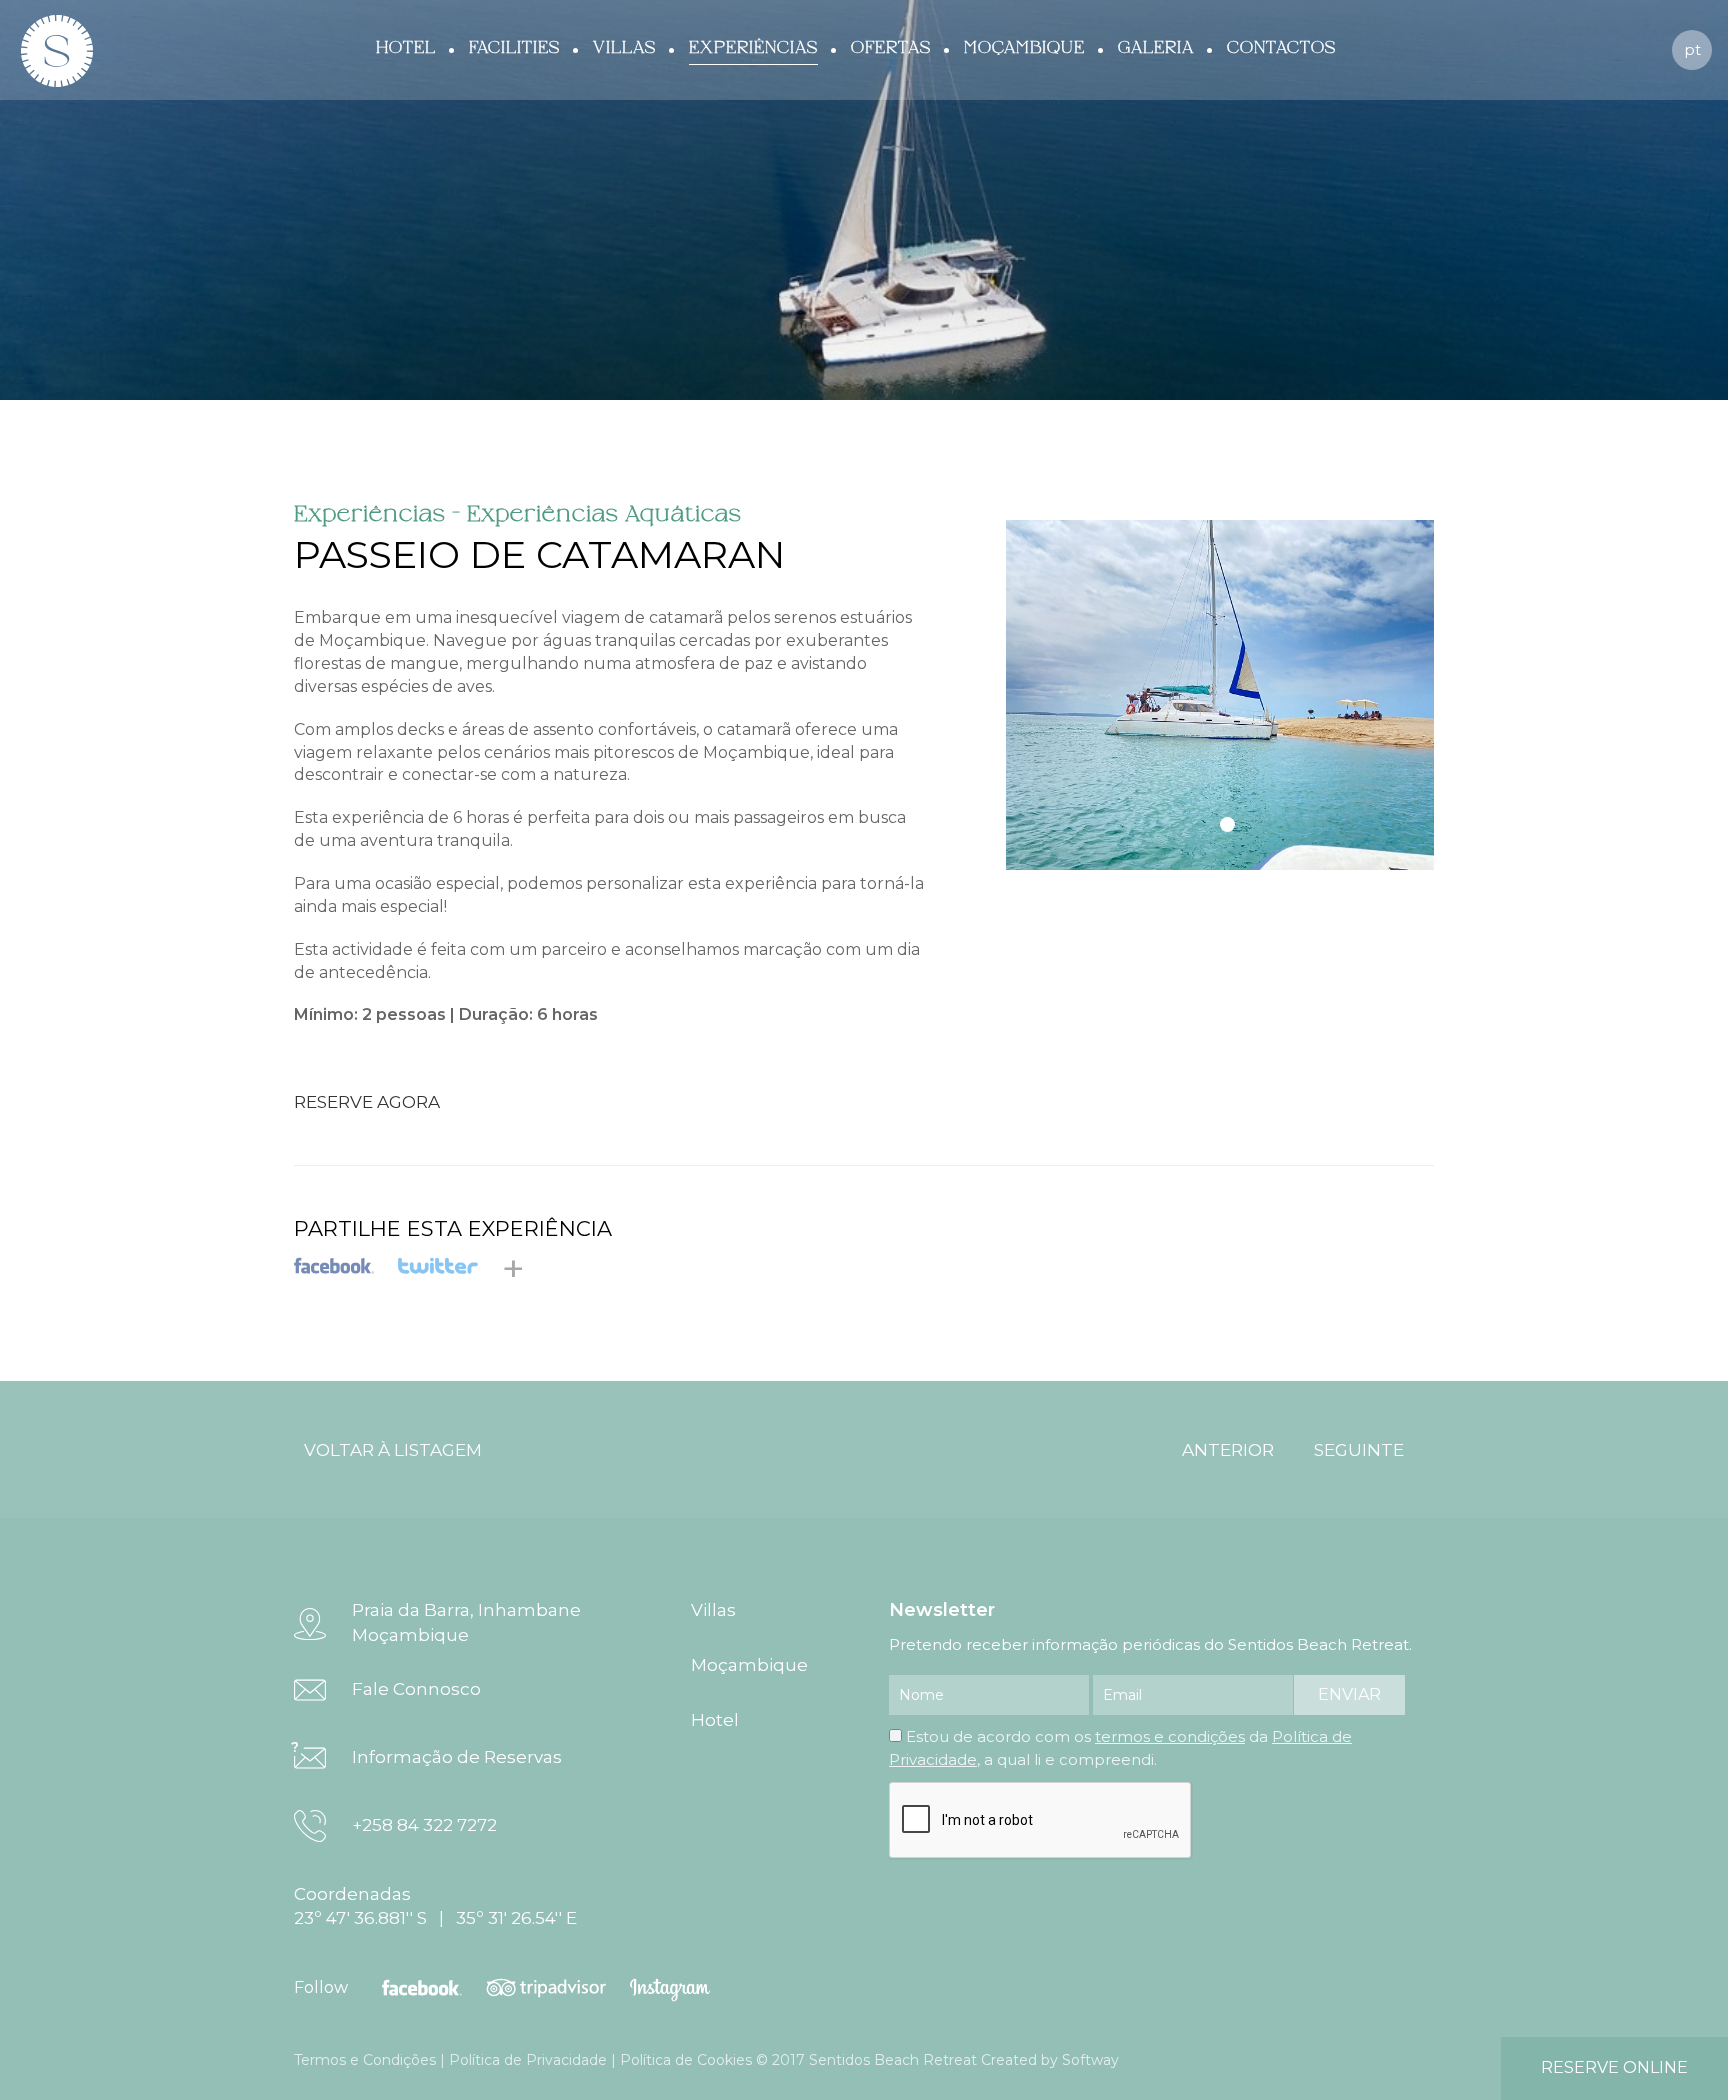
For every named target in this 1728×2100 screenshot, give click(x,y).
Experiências (753, 48)
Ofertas (891, 48)
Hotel (406, 48)
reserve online (1614, 2067)
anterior (1228, 1450)
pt (1692, 49)
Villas (624, 48)
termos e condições (1170, 1736)
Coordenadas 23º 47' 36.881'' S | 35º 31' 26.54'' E (435, 1906)
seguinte (1359, 1450)
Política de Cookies (686, 2060)
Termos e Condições (365, 2060)
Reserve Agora (367, 1102)
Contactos (1281, 48)
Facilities (514, 48)
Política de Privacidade (528, 2060)
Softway (1090, 2060)
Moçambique (1024, 48)
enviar (1349, 1694)
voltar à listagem (393, 1450)
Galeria (1156, 48)
